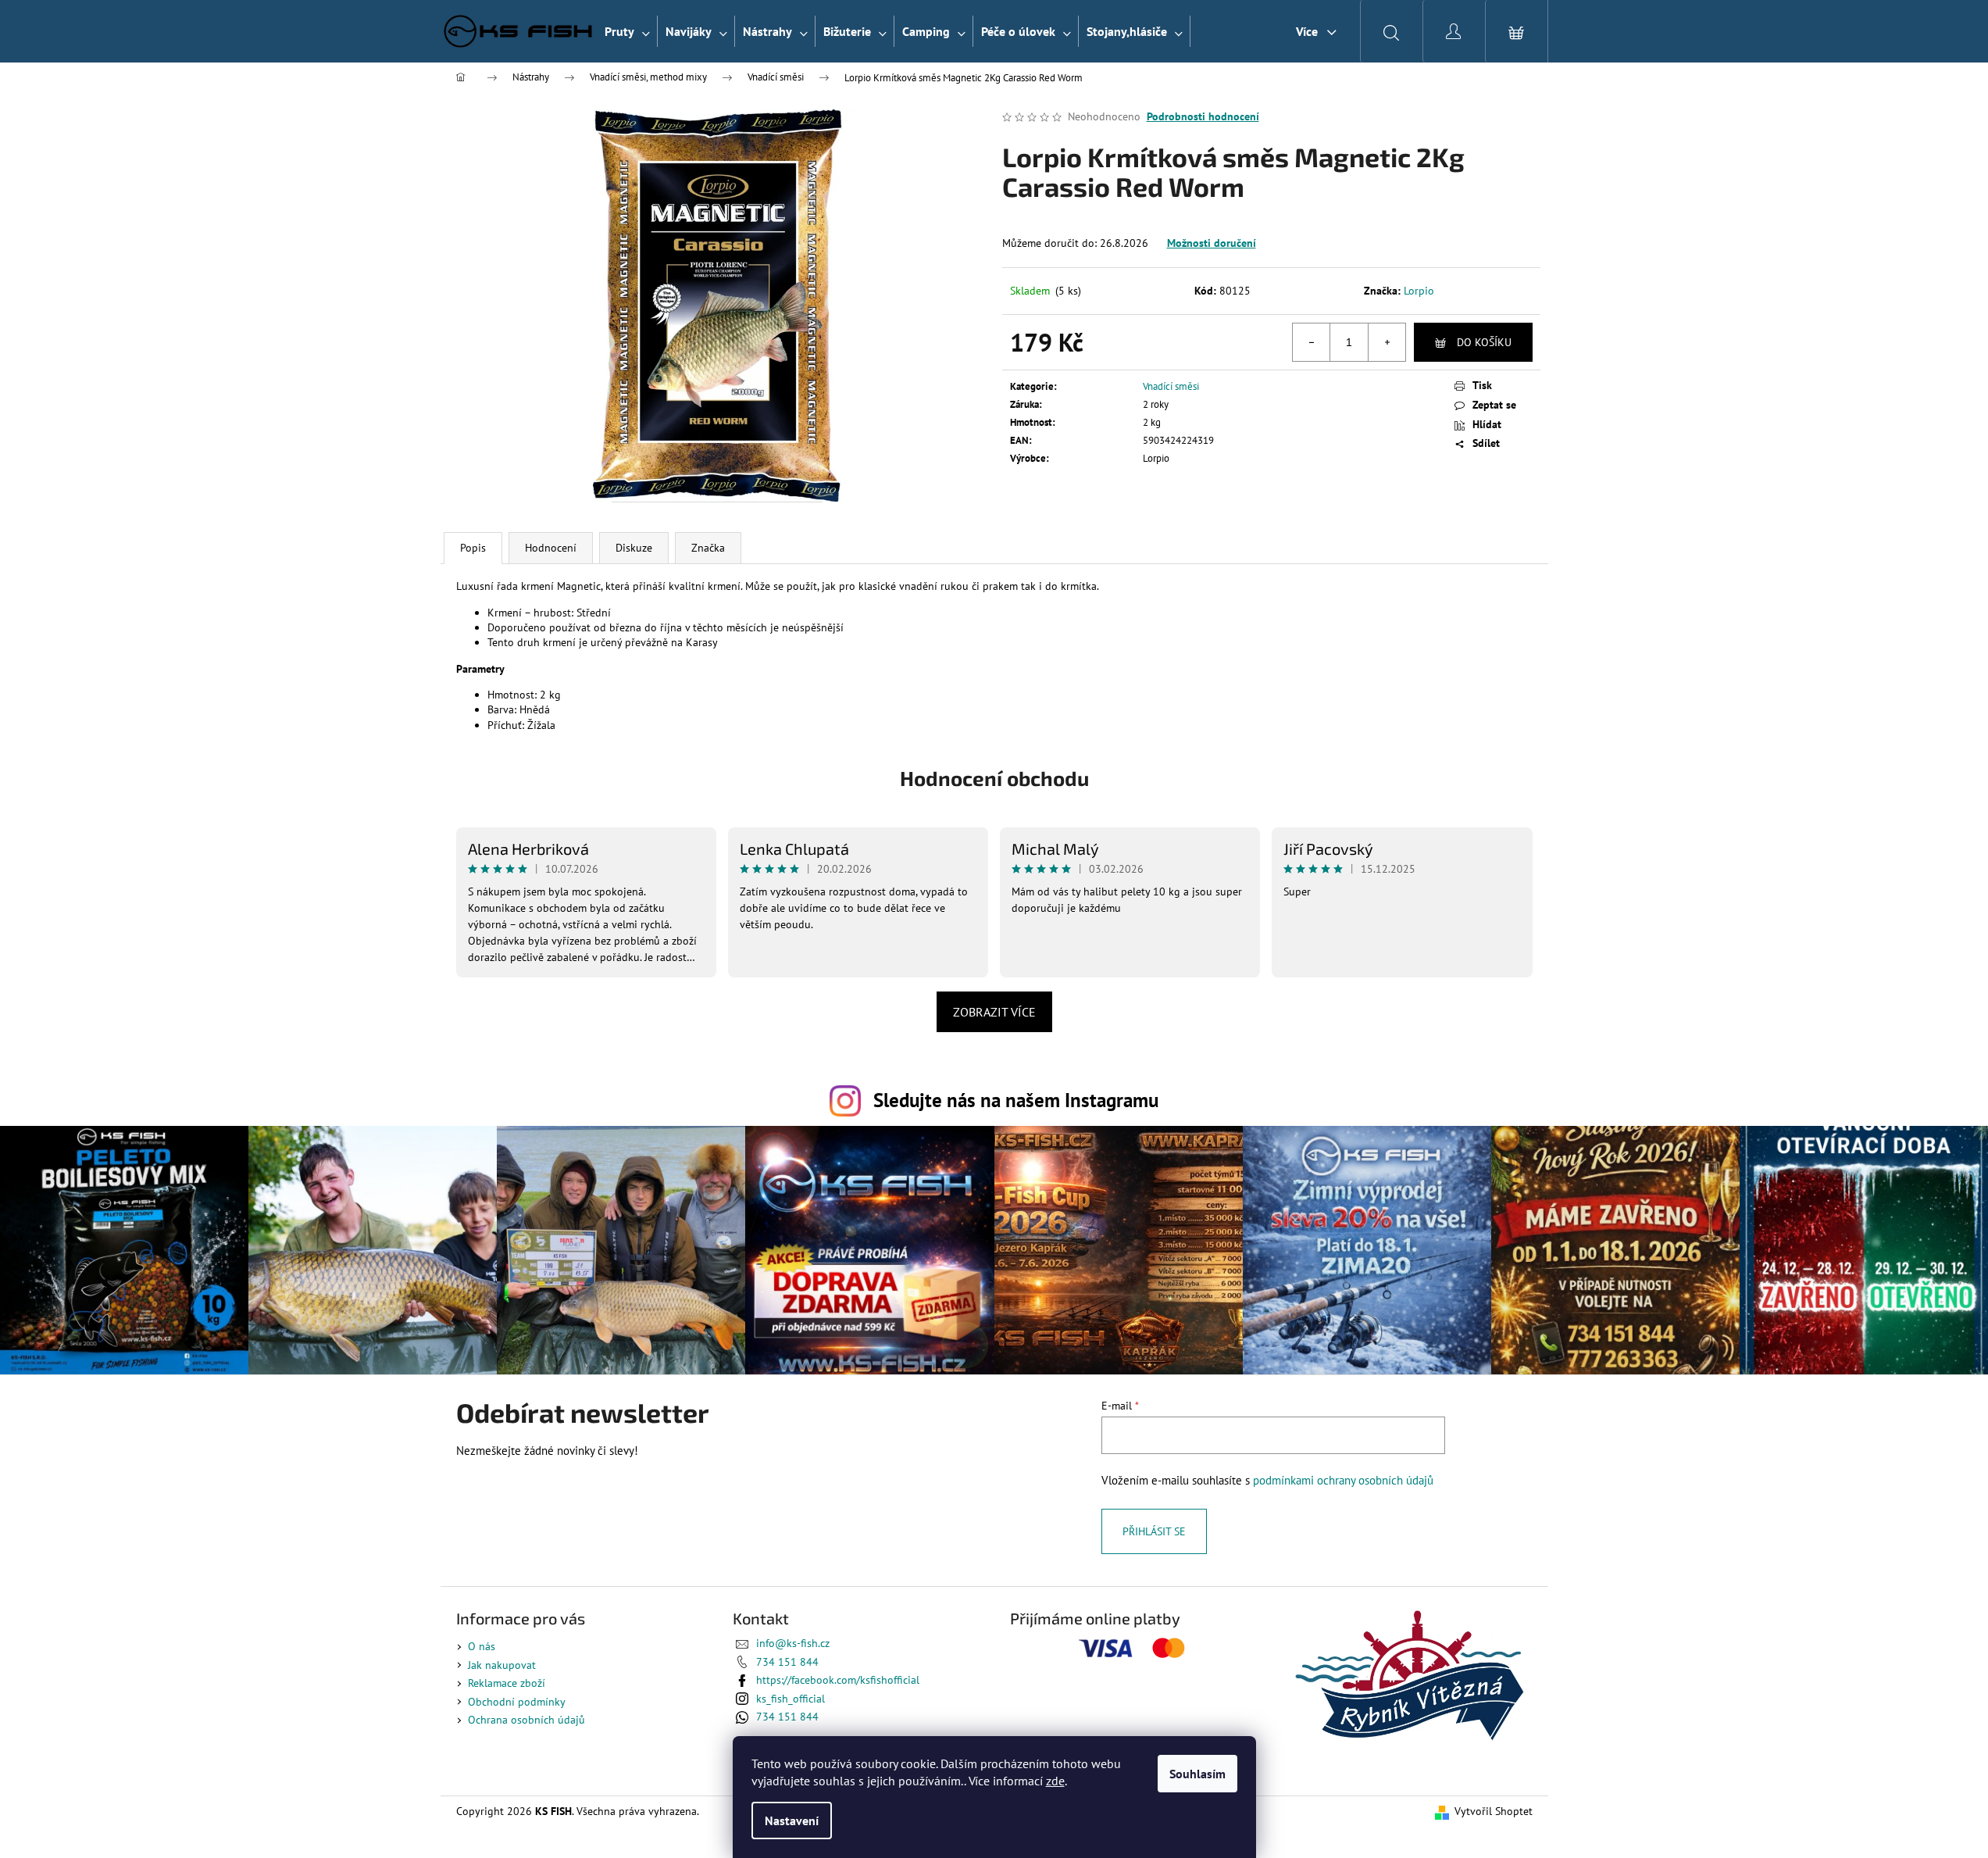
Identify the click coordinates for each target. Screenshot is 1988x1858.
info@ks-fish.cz (793, 1643)
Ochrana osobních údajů (526, 1720)
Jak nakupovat (502, 1665)
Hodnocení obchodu (994, 778)
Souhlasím (1197, 1774)
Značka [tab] (708, 548)
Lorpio (1419, 291)
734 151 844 (787, 1662)
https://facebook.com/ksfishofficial (838, 1680)
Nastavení (792, 1820)
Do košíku (1484, 342)
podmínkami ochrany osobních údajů (1343, 1480)
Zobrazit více (994, 1012)
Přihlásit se (1154, 1531)
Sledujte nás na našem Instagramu (1016, 1100)
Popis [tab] (473, 548)
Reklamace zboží (507, 1683)
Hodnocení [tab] (551, 548)
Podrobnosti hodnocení (1203, 116)
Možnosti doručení (1212, 243)
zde (1055, 1781)
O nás (482, 1646)
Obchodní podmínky (517, 1702)
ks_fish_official (791, 1699)
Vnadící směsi (1171, 386)
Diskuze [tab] (634, 548)
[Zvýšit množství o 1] (1387, 342)
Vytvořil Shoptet (1494, 1811)
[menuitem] (627, 31)
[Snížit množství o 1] (1312, 342)
